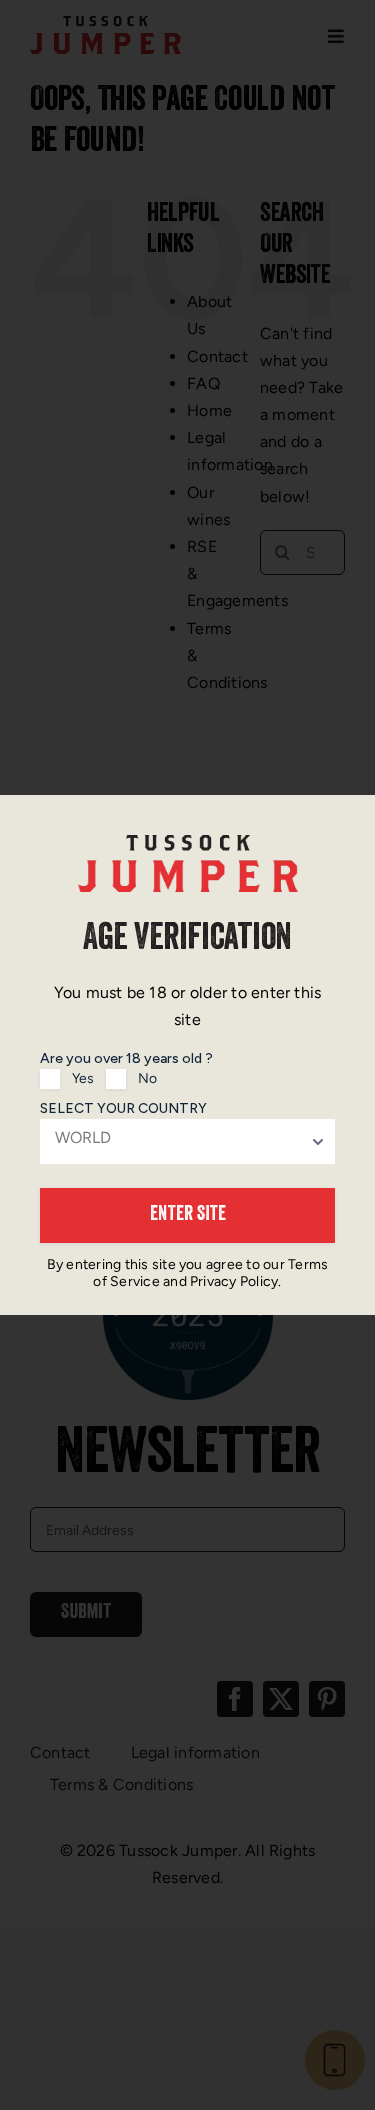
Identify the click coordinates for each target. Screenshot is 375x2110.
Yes (83, 1078)
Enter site (188, 1216)
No (147, 1078)
